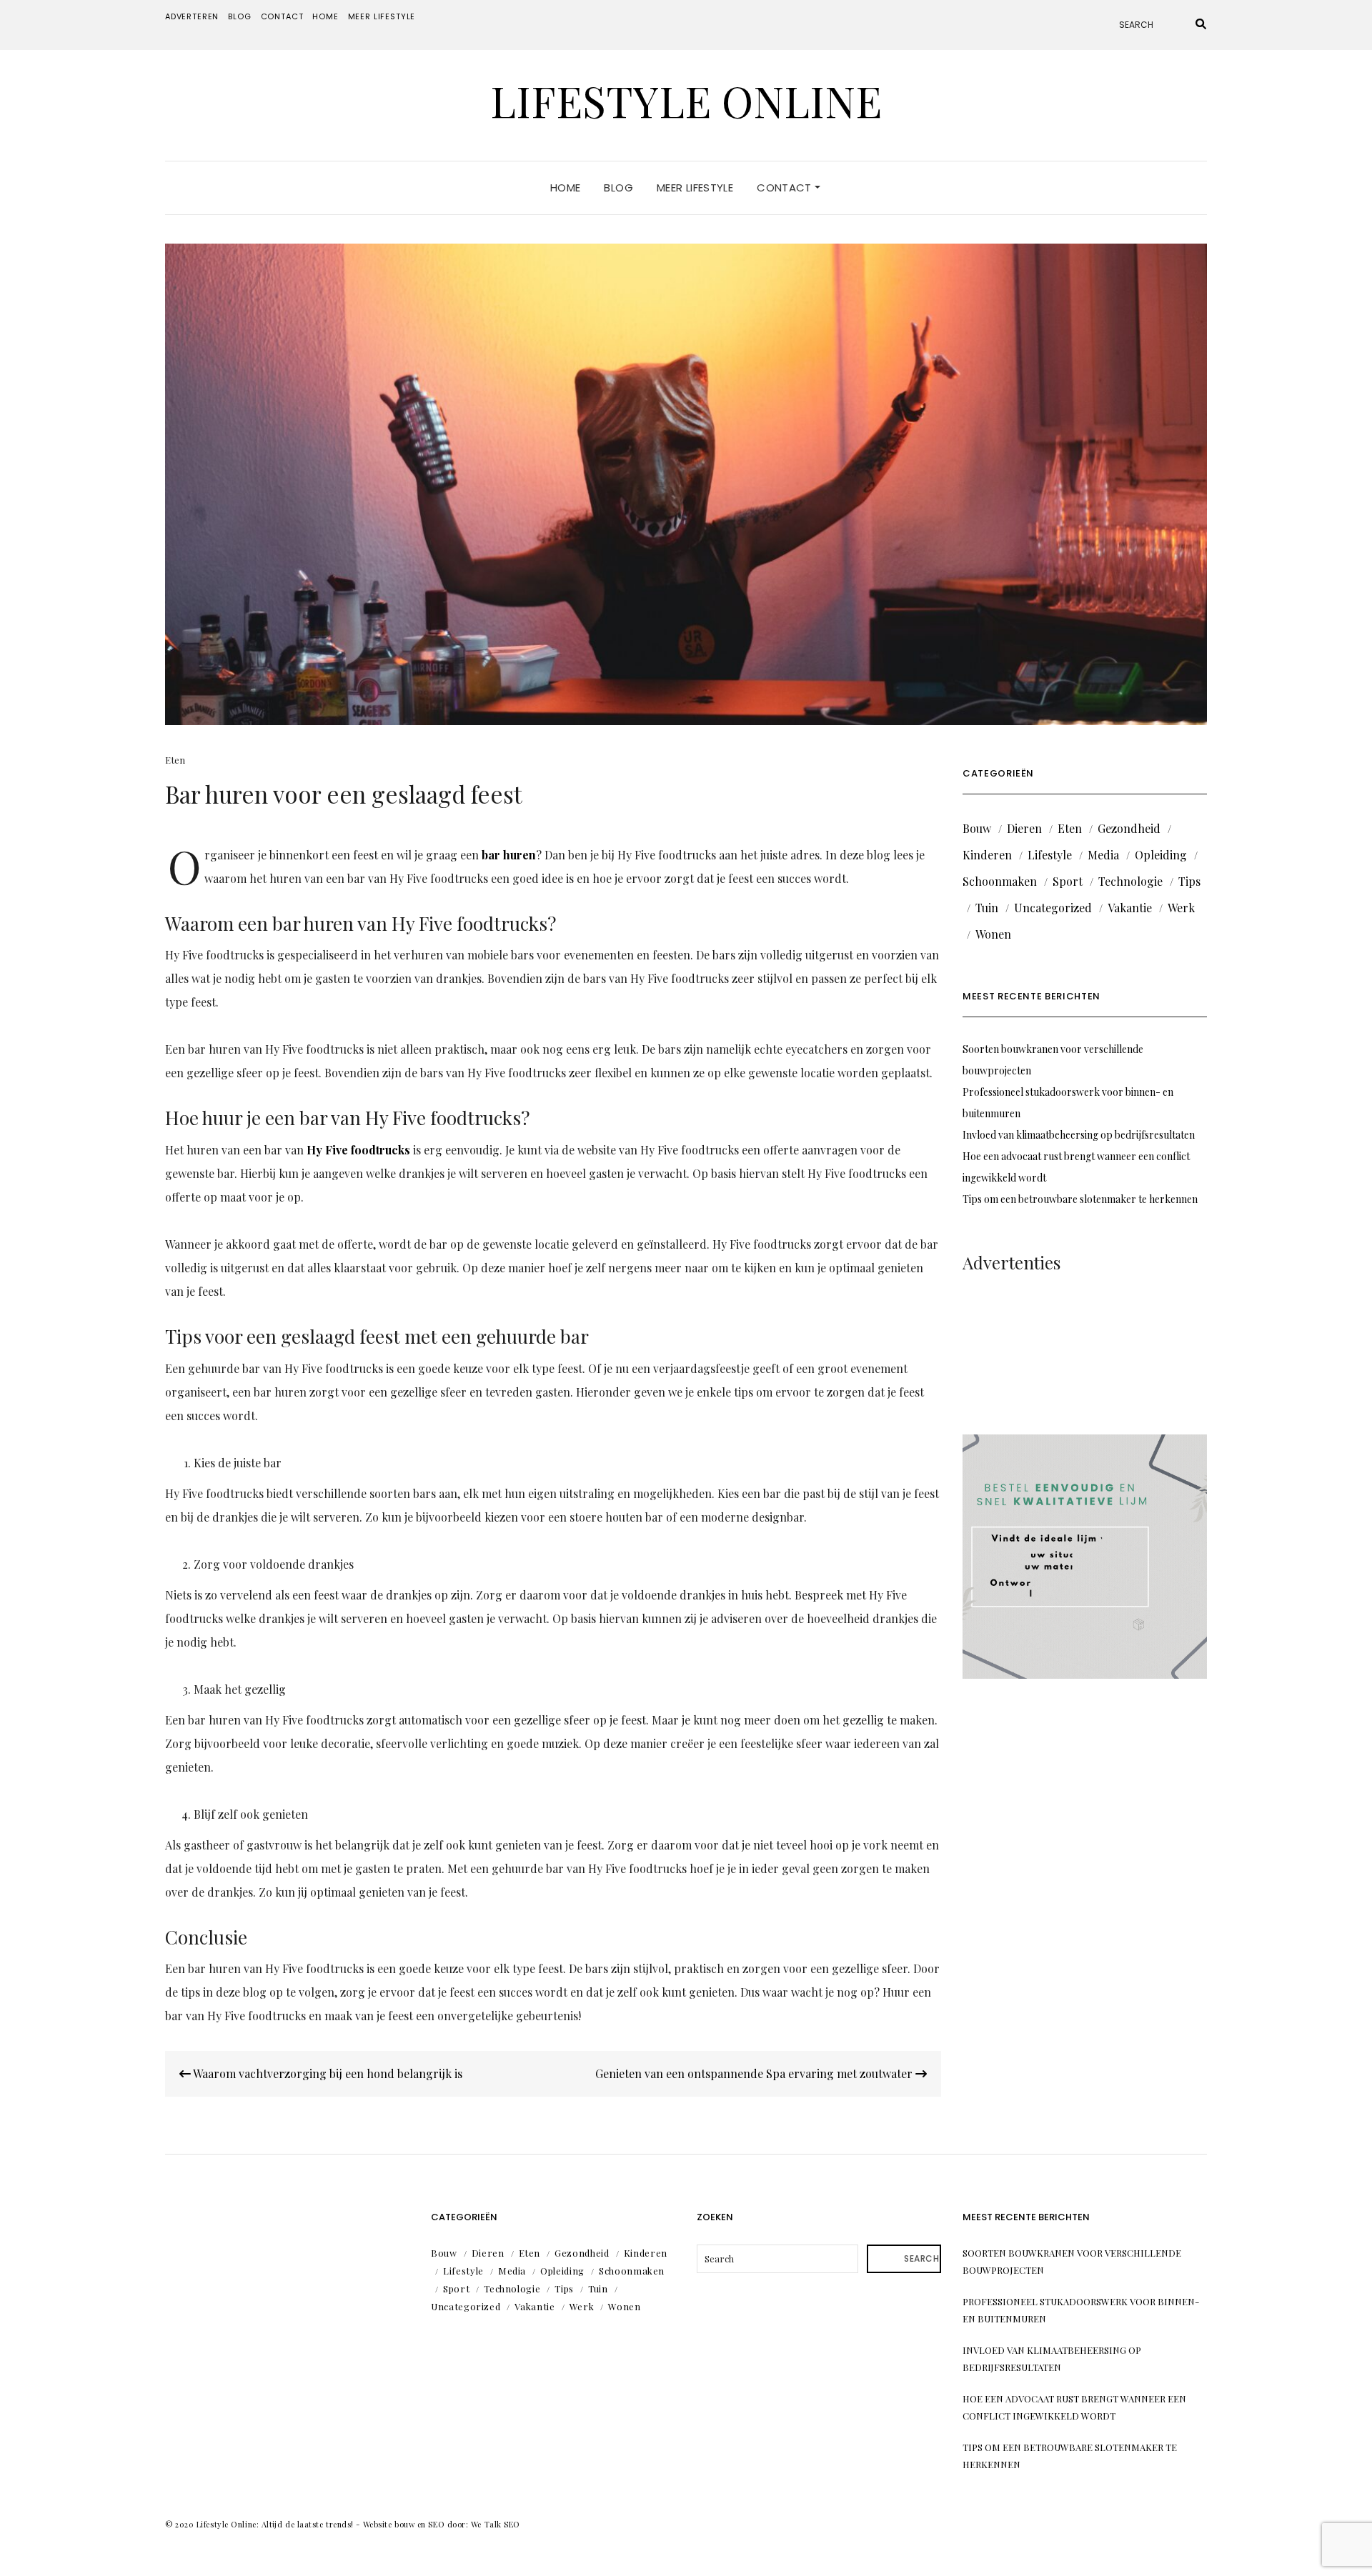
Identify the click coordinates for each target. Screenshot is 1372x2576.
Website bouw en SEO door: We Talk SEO (442, 2524)
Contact (282, 16)
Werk (1181, 908)
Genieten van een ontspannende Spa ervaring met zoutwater (755, 2073)
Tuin (987, 908)
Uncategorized (1053, 908)
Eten (175, 760)
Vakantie (1130, 908)
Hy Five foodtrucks (358, 1150)
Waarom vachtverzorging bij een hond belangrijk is (327, 2073)
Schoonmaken (1000, 881)
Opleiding (1161, 855)
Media (1103, 855)
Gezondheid (1129, 828)
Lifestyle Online (686, 100)
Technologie (1130, 881)
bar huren (509, 855)
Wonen (993, 934)
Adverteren (192, 16)
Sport (1068, 881)
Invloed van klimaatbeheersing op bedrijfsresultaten (1079, 1135)
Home (325, 16)
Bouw (977, 828)
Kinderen (987, 855)
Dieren (1024, 828)
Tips (1189, 881)
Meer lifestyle (382, 16)
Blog (239, 16)
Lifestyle (1050, 855)
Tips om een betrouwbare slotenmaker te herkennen (1080, 1199)
